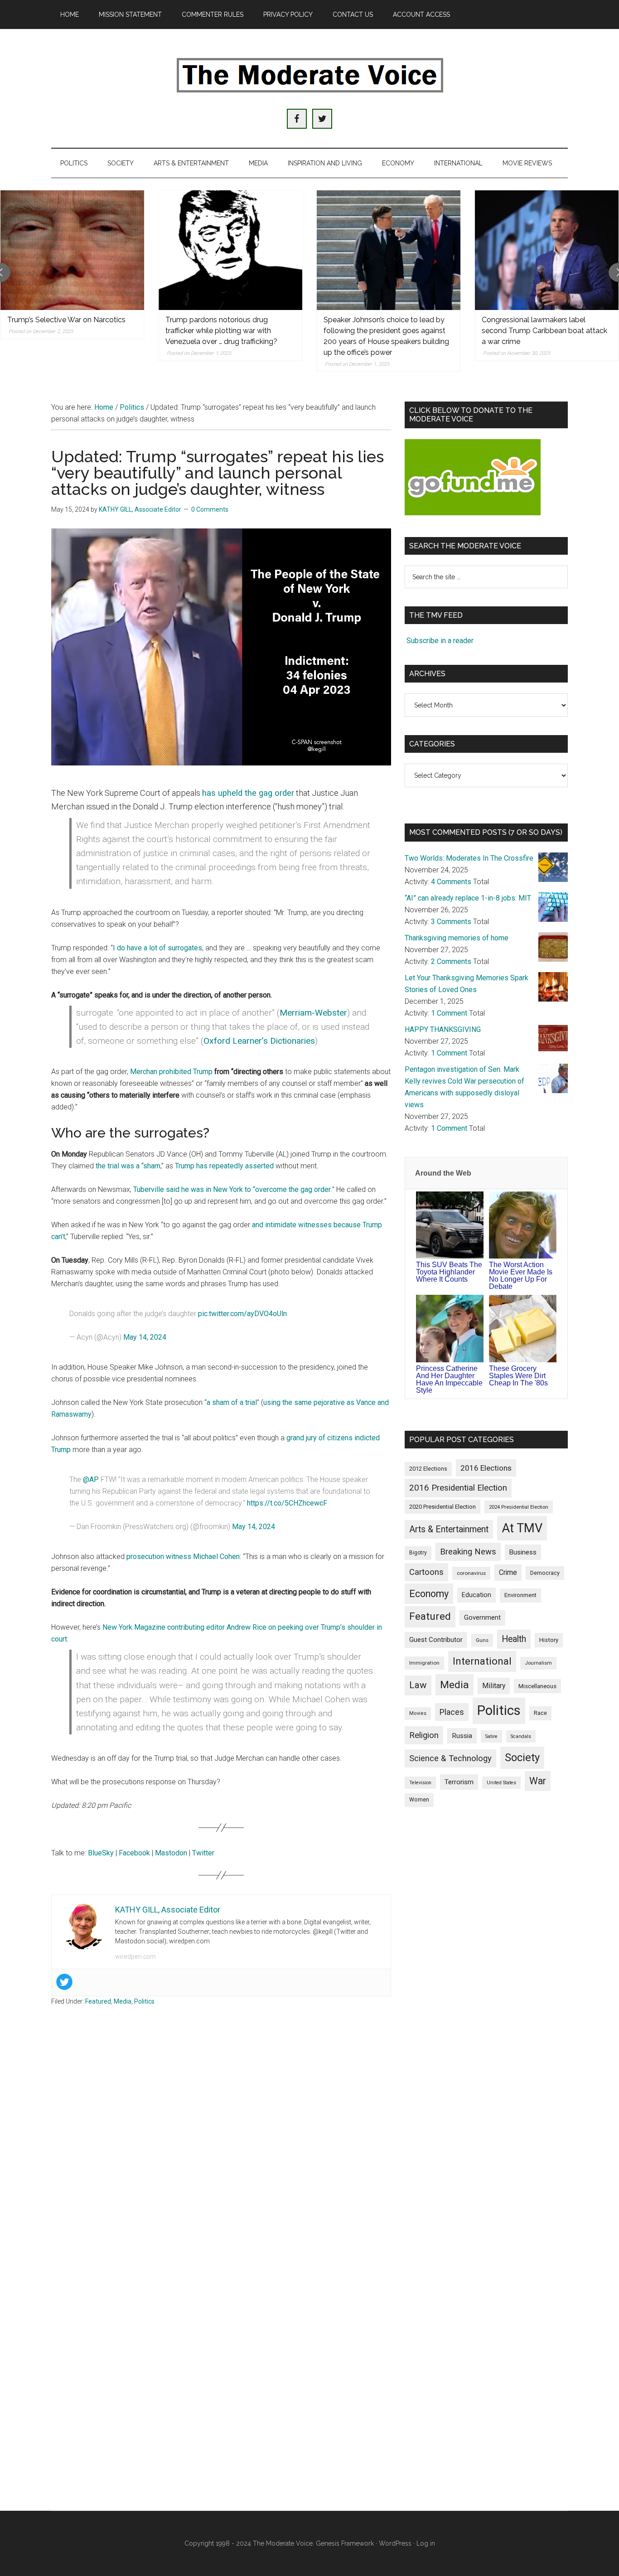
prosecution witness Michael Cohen (183, 1557)
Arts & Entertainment (449, 1529)
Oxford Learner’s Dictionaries (259, 1041)
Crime (508, 1572)
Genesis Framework (345, 2543)
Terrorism (459, 1782)
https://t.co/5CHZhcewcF (287, 1503)
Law (418, 1685)
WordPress (395, 2543)
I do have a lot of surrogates (157, 948)
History (549, 1640)
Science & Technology (450, 1758)
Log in (426, 2543)
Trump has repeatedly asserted (224, 1166)
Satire (491, 1736)
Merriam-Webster (313, 1013)
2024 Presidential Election (519, 1507)
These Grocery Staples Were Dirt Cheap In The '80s (518, 1376)
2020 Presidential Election (442, 1507)
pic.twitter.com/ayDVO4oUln (242, 1314)
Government (482, 1618)
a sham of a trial (232, 1402)
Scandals (521, 1736)
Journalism (538, 1663)
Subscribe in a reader (440, 641)
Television (420, 1783)
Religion (424, 1735)
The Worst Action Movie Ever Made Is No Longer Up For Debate (521, 1276)
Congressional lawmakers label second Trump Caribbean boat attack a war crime (544, 331)
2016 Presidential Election (458, 1488)
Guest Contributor (436, 1640)
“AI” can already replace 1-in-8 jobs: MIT (468, 898)
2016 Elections (486, 1468)
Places (452, 1712)
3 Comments (451, 922)
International (482, 1661)
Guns (482, 1640)
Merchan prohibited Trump (171, 1072)
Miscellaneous (537, 1686)
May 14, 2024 (145, 1337)
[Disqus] (221, 2158)
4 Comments (451, 882)
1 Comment (449, 1013)
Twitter (203, 1853)
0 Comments (210, 509)
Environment (520, 1595)
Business (523, 1552)
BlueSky (101, 1853)
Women (419, 1800)
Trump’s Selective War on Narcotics (66, 320)
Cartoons (426, 1572)
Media (123, 2001)
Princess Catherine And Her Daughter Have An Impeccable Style (449, 1379)
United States (501, 1783)
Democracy (545, 1573)
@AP (91, 1479)
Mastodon (171, 1853)
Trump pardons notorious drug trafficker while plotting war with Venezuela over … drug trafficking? (221, 331)
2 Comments (451, 961)
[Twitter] (64, 1982)
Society (522, 1758)
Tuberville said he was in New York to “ (194, 1189)
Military (494, 1686)
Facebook (134, 1853)
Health (514, 1639)
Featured (98, 2001)
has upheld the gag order (248, 793)
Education (476, 1595)
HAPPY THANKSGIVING (443, 1029)
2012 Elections (428, 1469)
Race (540, 1713)
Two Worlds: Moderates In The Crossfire (469, 858)
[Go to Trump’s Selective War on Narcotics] (72, 250)
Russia (462, 1736)
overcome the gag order (293, 1189)
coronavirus (471, 1573)
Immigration (424, 1663)
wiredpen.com (135, 1956)
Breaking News (468, 1552)
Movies (418, 1713)
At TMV (522, 1528)
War (538, 1781)
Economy (429, 1594)
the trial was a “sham (128, 1166)
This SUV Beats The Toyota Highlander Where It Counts (449, 1272)
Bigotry (418, 1553)
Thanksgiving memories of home (457, 938)
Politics (144, 2001)
